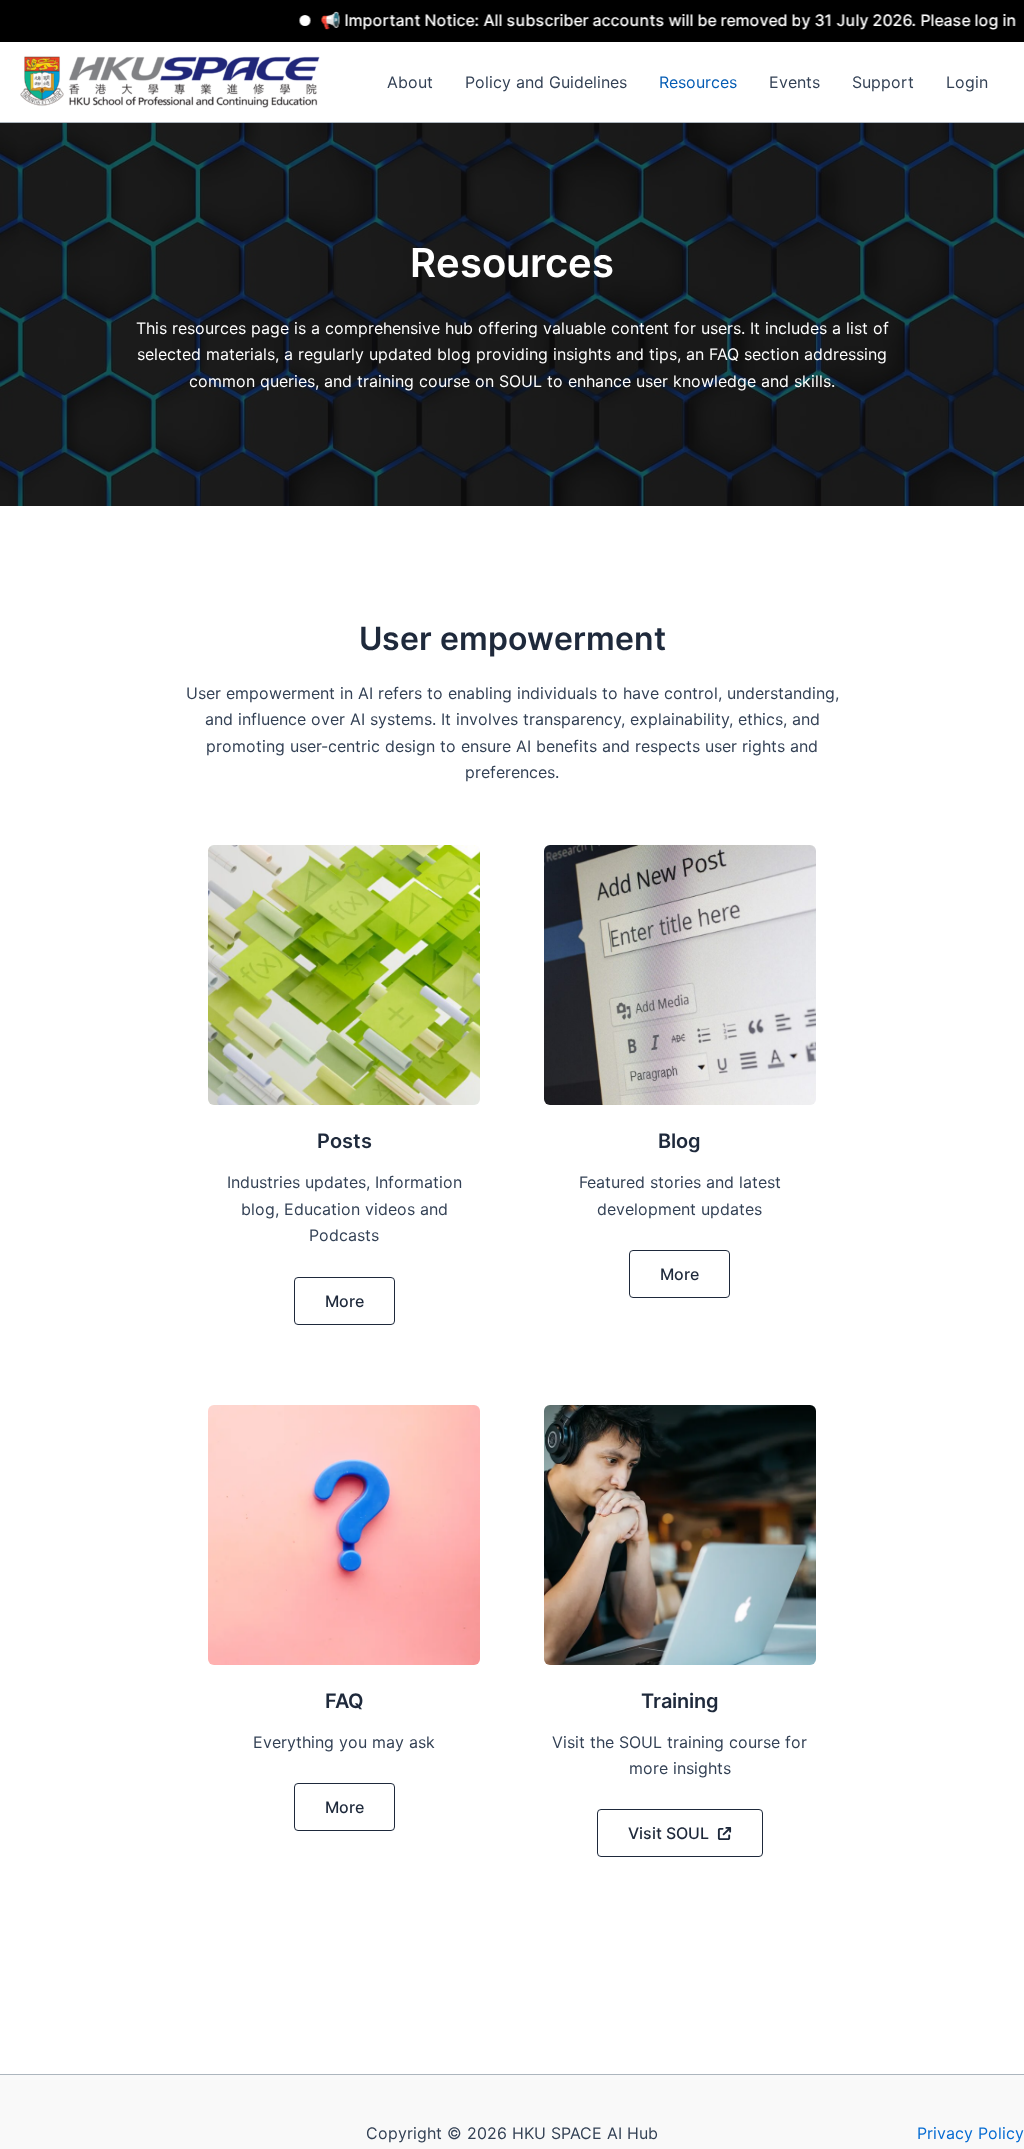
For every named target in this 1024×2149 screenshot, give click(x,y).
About (410, 82)
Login (967, 82)
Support (883, 82)
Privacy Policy (970, 2133)
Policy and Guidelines (546, 82)
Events (794, 82)
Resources (698, 82)
